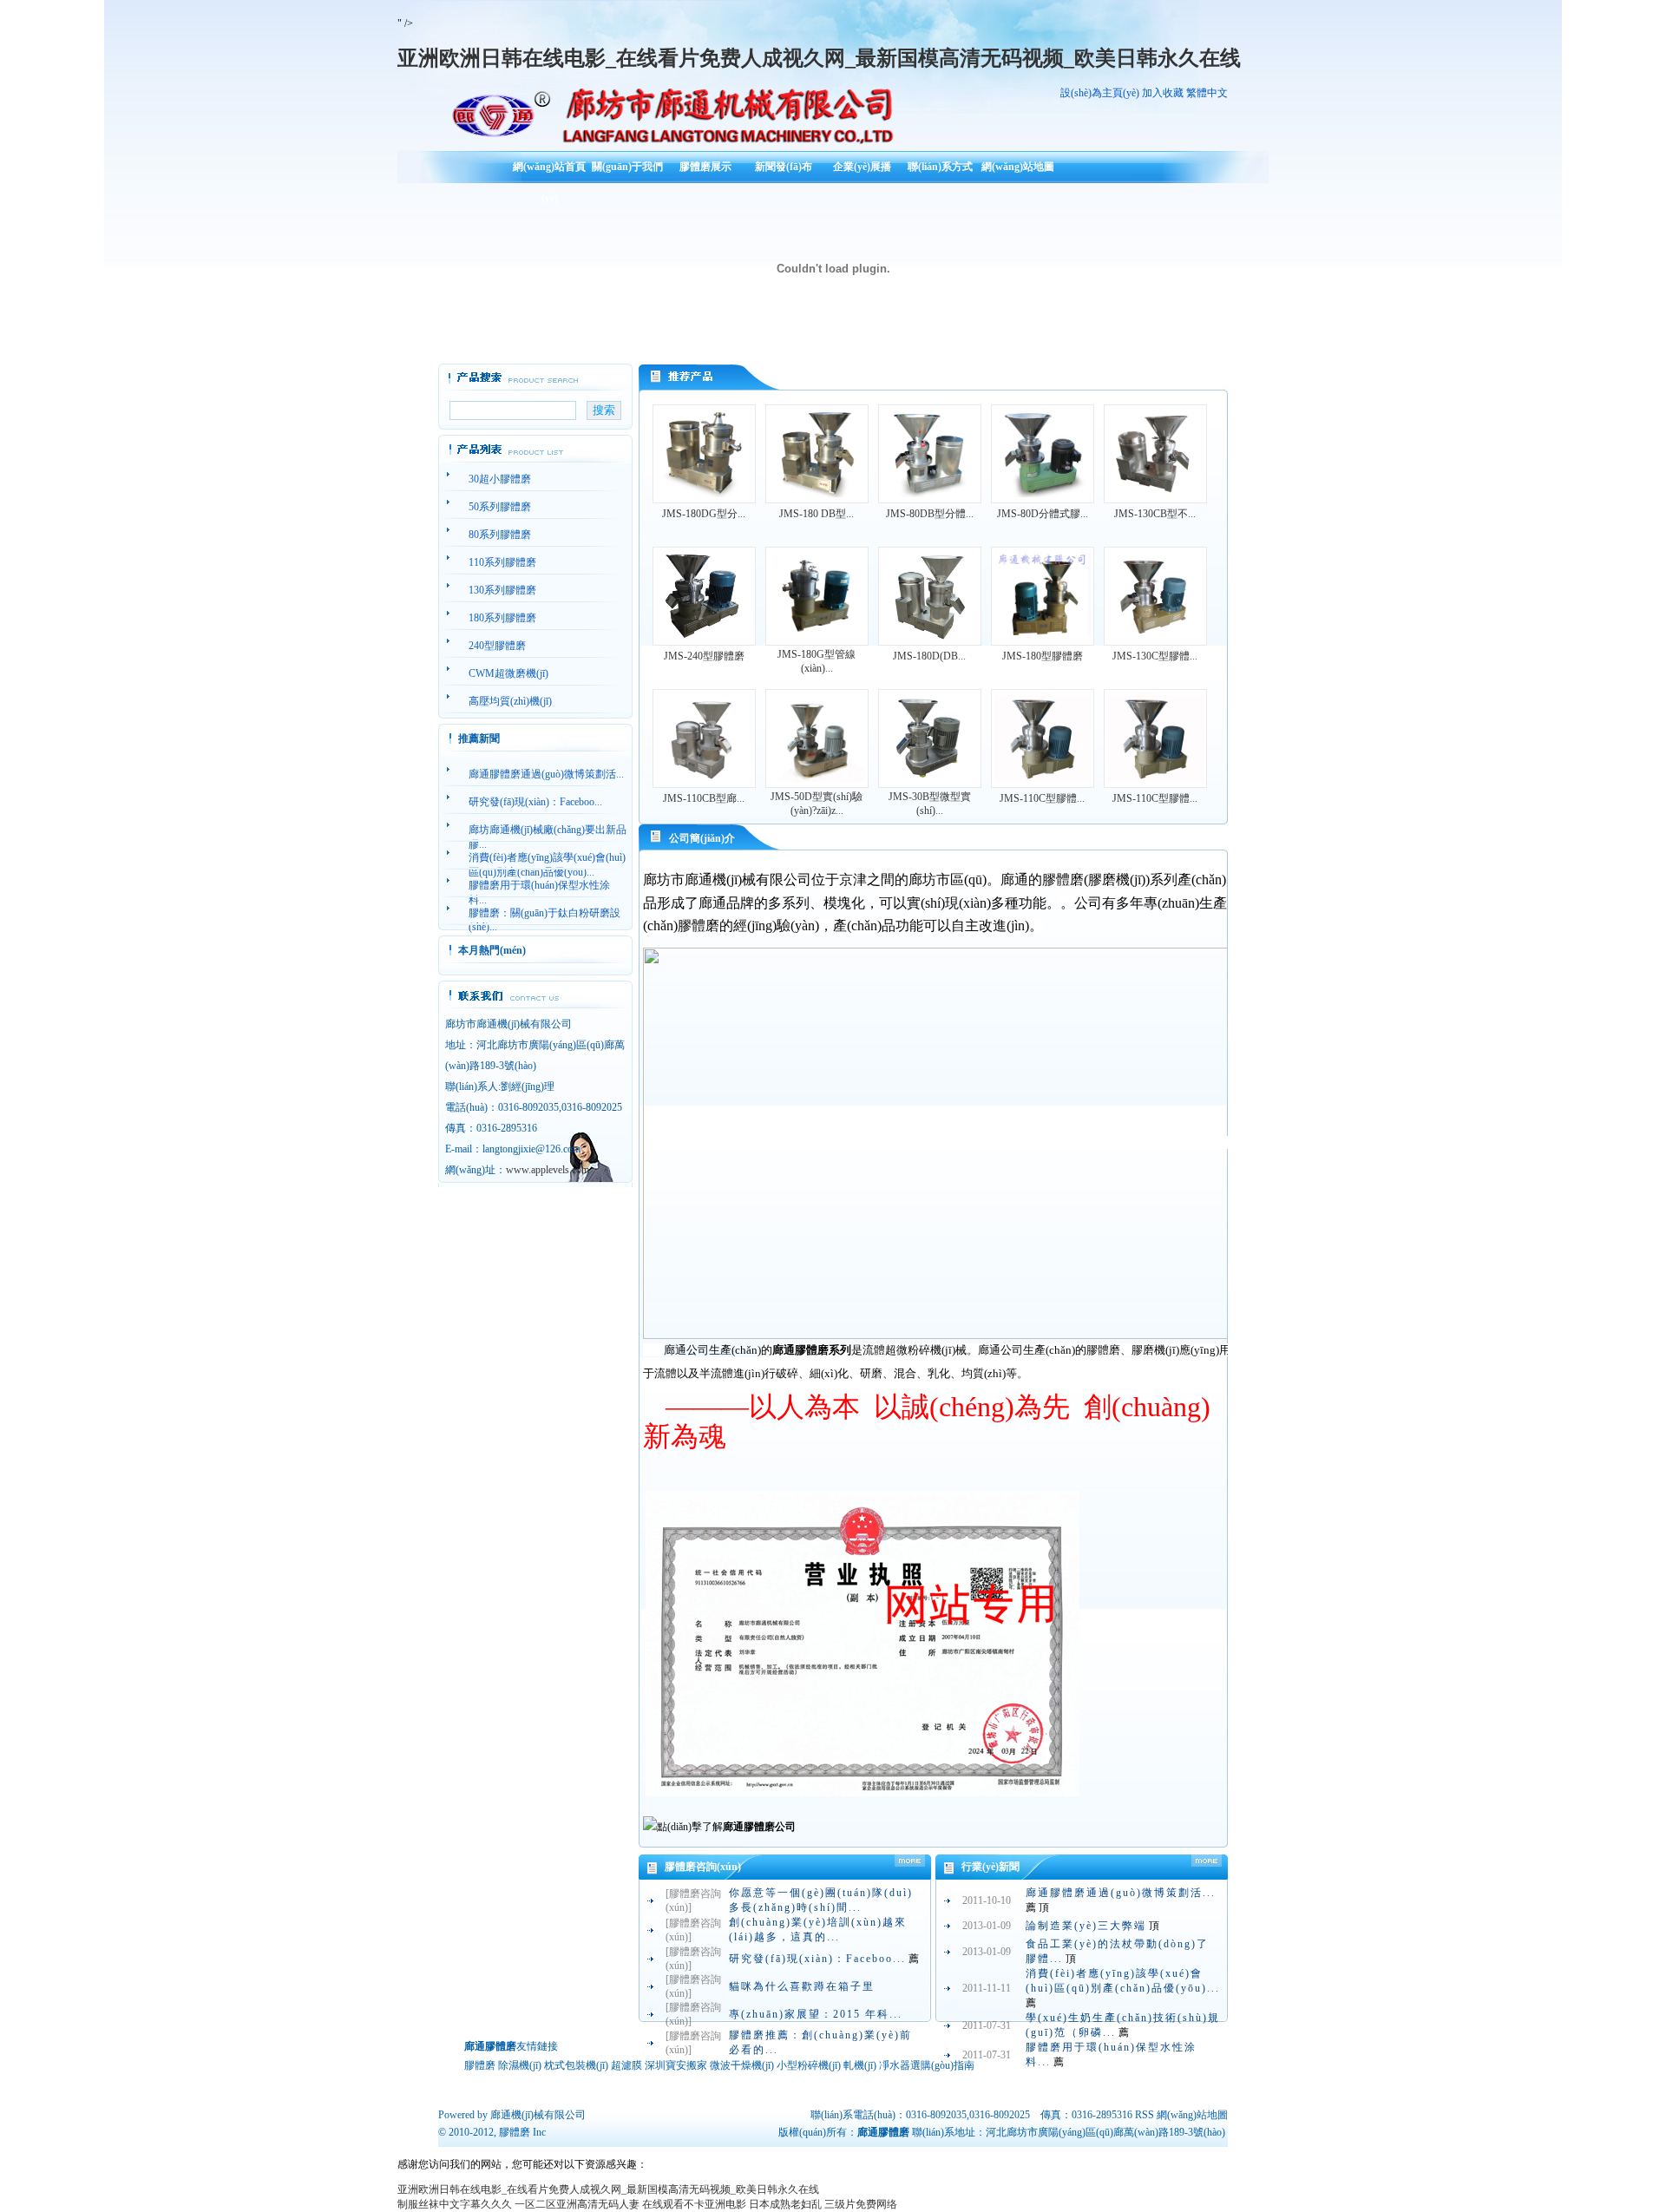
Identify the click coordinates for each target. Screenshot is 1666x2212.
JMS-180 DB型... (817, 514)
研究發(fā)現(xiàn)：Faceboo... (817, 1959)
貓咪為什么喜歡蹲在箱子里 (802, 1986)
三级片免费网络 (861, 2204)
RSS (1145, 2115)
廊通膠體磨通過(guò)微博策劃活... (1121, 1893)
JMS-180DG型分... (704, 514)
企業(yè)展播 (862, 167)
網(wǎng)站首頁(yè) (549, 173)
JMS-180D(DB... (929, 656)
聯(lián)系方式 (940, 167)
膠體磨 (515, 2132)
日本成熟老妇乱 (785, 2204)
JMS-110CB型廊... (704, 798)
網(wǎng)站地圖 (1018, 167)
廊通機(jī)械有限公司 (538, 2115)
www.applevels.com (548, 1170)
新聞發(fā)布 (784, 167)
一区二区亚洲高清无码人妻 (577, 2204)
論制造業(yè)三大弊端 (1086, 1926)
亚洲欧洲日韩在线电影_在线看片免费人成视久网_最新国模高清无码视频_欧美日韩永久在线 (819, 58)
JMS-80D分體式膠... (1043, 514)
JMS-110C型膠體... (1042, 798)
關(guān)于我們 (627, 167)
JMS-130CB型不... (1155, 514)
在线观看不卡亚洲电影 (694, 2204)
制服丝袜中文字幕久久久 (455, 2204)
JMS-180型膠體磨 (1043, 656)
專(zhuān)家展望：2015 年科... (816, 2014)
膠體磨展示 (705, 167)
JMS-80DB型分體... (930, 514)
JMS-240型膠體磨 (704, 656)
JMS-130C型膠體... (1155, 656)
